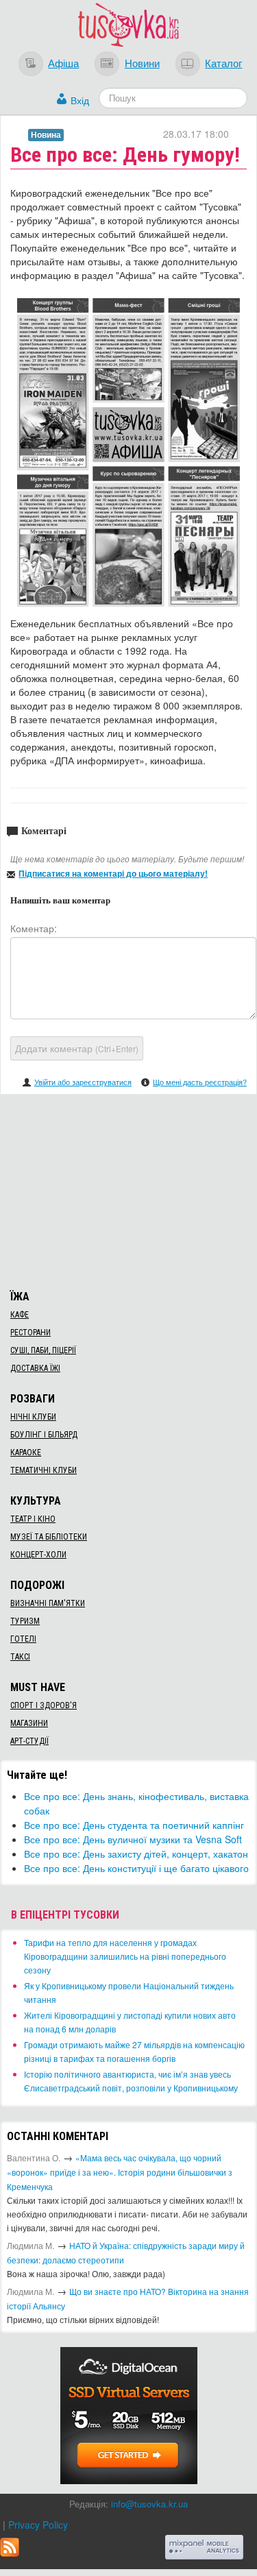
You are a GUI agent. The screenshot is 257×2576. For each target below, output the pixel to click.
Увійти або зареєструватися (83, 1082)
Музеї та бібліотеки (49, 1537)
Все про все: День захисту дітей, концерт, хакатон (136, 1854)
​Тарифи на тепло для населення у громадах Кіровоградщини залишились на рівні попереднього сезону (125, 1956)
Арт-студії (29, 1741)
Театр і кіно (33, 1519)
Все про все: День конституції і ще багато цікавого (136, 1868)
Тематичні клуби (44, 1470)
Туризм (25, 1621)
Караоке (26, 1453)
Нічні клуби (33, 1417)
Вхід (80, 100)
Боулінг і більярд (44, 1435)
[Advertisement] (129, 1190)
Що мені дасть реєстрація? (200, 1082)
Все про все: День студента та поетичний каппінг (134, 1825)
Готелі (23, 1639)
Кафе (20, 1315)
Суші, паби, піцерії (43, 1350)
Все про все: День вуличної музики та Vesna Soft (133, 1839)
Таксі (20, 1657)
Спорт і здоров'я (44, 1705)
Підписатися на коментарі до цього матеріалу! (113, 873)
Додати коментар (77, 1048)
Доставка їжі (35, 1368)
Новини (142, 62)
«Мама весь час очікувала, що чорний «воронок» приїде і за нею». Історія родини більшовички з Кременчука (120, 2172)
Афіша (63, 62)
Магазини (29, 1723)
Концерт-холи (38, 1555)
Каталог (223, 62)
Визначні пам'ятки (48, 1603)
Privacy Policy (38, 2525)
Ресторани (30, 1333)
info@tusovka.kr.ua (149, 2504)
